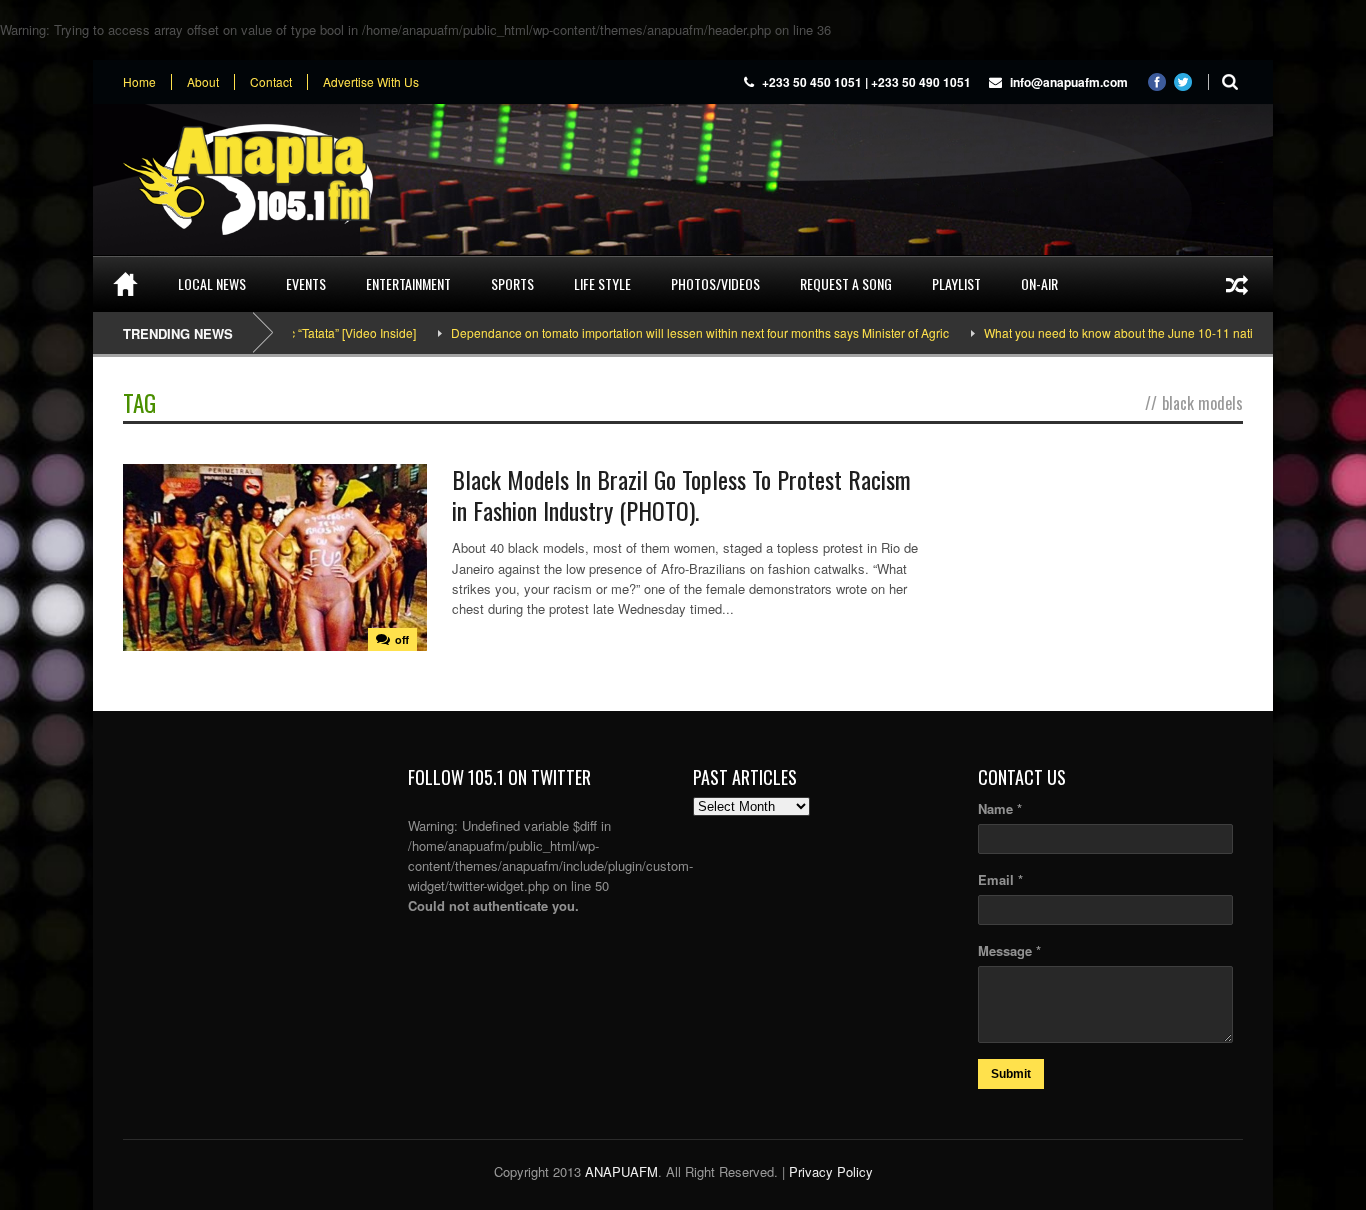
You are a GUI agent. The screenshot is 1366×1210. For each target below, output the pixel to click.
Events (306, 283)
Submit (1011, 1074)
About (203, 82)
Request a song (846, 283)
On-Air (1039, 283)
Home (139, 82)
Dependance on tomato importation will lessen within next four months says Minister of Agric (672, 332)
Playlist (956, 283)
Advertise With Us (371, 82)
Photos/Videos (715, 283)
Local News (212, 283)
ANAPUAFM (621, 1171)
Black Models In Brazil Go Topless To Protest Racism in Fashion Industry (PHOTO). (681, 494)
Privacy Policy (831, 1171)
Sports (512, 283)
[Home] (125, 284)
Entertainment (408, 283)
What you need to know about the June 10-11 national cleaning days (1142, 332)
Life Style (602, 283)
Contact (271, 82)
